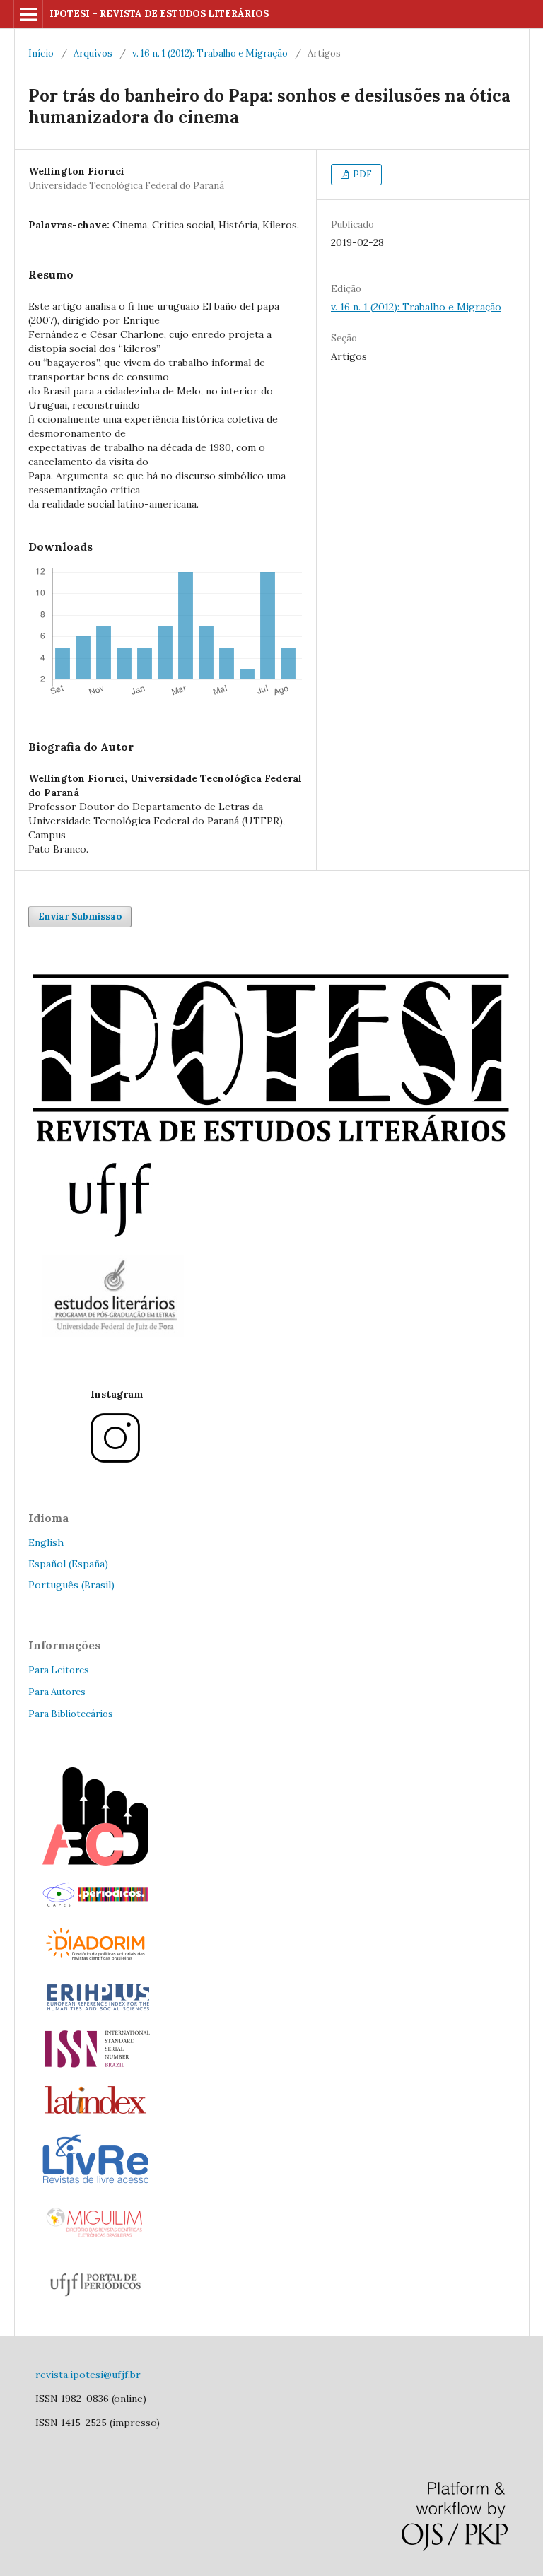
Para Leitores (59, 1670)
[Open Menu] (28, 14)
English (46, 1542)
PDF (361, 174)
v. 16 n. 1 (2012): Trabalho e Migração (210, 53)
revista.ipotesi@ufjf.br (88, 2375)
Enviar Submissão (80, 917)
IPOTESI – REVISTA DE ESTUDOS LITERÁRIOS (159, 14)
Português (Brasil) (71, 1585)
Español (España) (68, 1564)
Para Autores (57, 1692)
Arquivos (93, 53)
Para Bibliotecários (71, 1714)
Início (41, 53)
